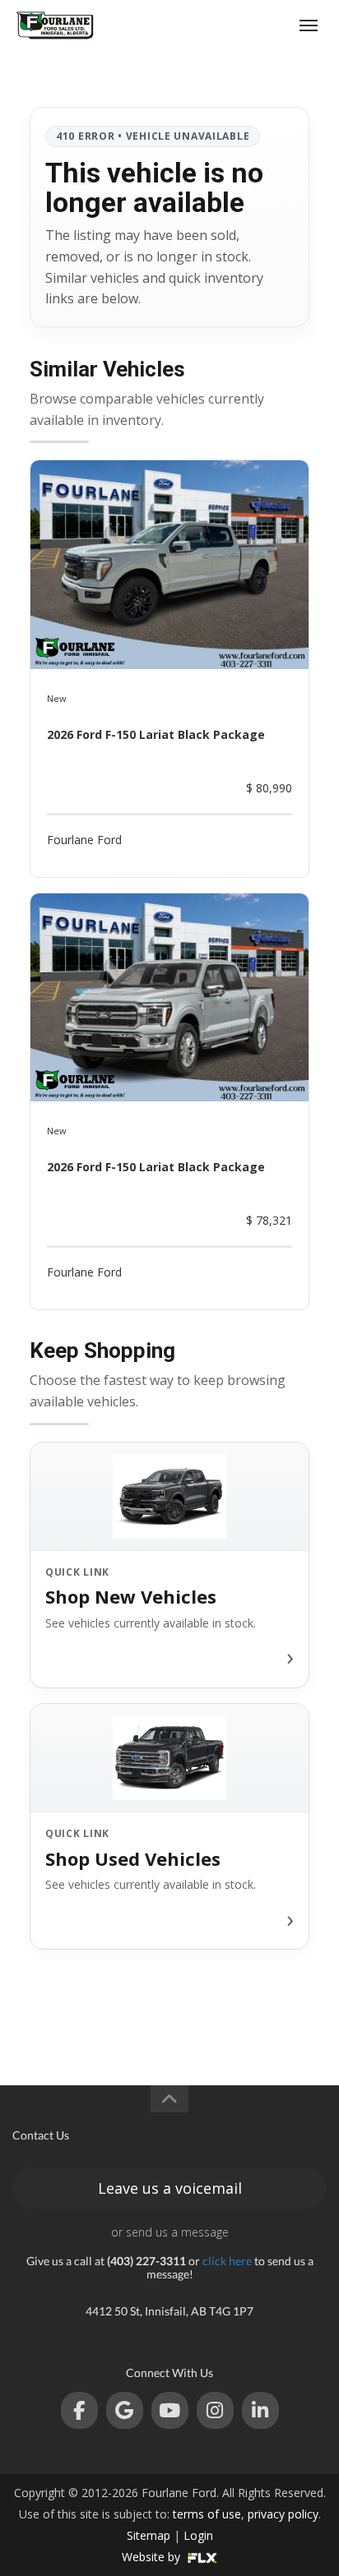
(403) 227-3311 (246, 25)
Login (198, 2535)
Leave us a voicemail (170, 2188)
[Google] (125, 2410)
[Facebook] (79, 2410)
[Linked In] (260, 2410)
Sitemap (149, 2535)
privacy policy (283, 2514)
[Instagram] (215, 2410)
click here (227, 2261)
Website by (153, 2557)
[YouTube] (170, 2410)
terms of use (207, 2514)
